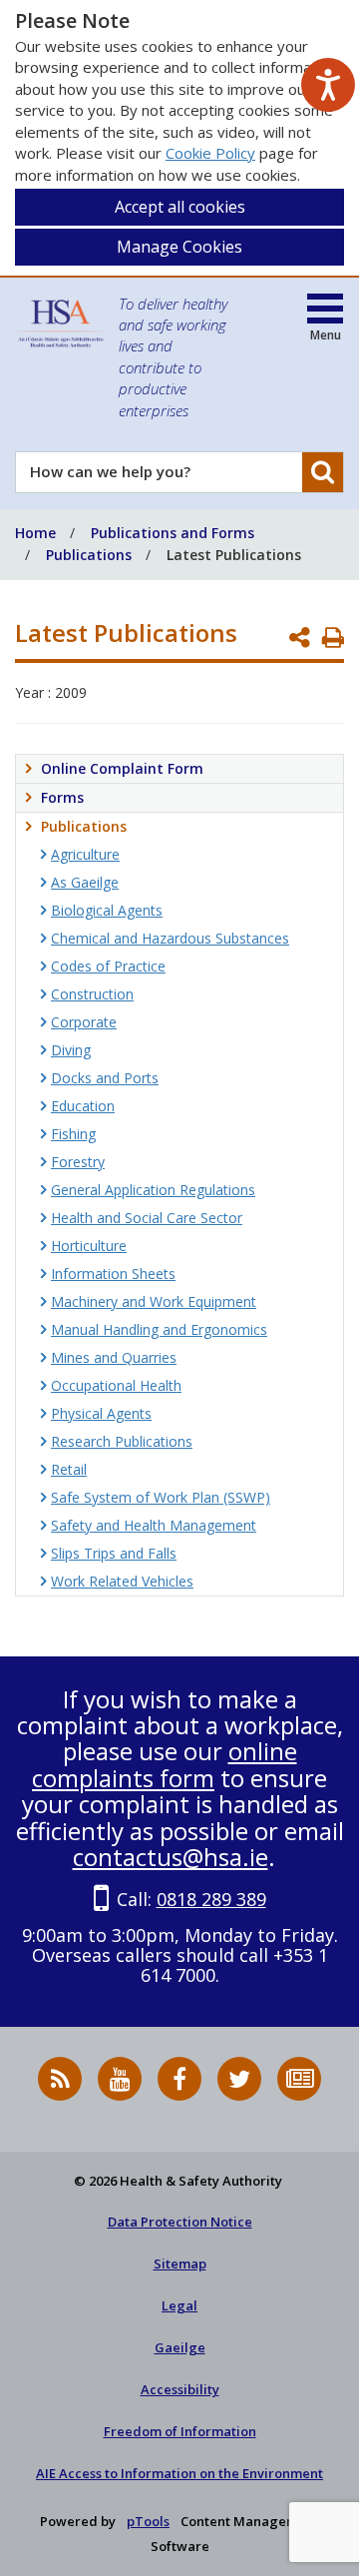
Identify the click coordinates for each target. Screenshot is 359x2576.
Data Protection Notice (180, 2222)
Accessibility (180, 2389)
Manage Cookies (179, 247)
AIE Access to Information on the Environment (179, 2473)
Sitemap (180, 2263)
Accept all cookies (180, 207)
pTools (148, 2521)
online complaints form (165, 1764)
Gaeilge (180, 2347)
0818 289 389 (211, 1899)
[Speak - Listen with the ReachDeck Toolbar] (328, 85)
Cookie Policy (210, 153)
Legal (179, 2305)
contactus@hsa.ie (171, 1857)
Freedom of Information (180, 2431)
